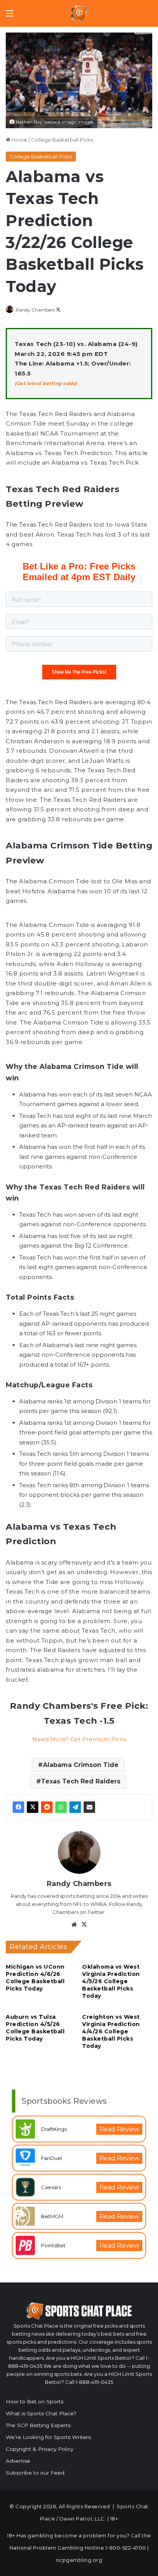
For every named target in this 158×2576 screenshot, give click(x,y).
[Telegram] (75, 1807)
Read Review (119, 2129)
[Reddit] (47, 1807)
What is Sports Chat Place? (41, 2413)
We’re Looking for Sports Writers (48, 2437)
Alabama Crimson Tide (81, 1765)
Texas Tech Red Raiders (81, 1781)
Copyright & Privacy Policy (39, 2449)
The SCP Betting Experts (38, 2425)
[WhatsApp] (61, 1807)
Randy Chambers (35, 310)
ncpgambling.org (79, 2560)
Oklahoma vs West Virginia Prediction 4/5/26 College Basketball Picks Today (111, 1981)
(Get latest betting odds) (46, 383)
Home (19, 140)
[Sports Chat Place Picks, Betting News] (79, 13)
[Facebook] (18, 1807)
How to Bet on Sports (35, 2401)
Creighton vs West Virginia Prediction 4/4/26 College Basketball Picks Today (111, 2031)
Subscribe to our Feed (35, 2473)
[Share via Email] (89, 1807)
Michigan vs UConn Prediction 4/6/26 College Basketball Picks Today (35, 1978)
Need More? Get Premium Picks (79, 1739)
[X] (33, 1807)
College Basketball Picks (62, 140)
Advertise (18, 2461)
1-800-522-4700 (126, 2548)
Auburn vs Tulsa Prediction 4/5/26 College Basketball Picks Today (35, 2028)
